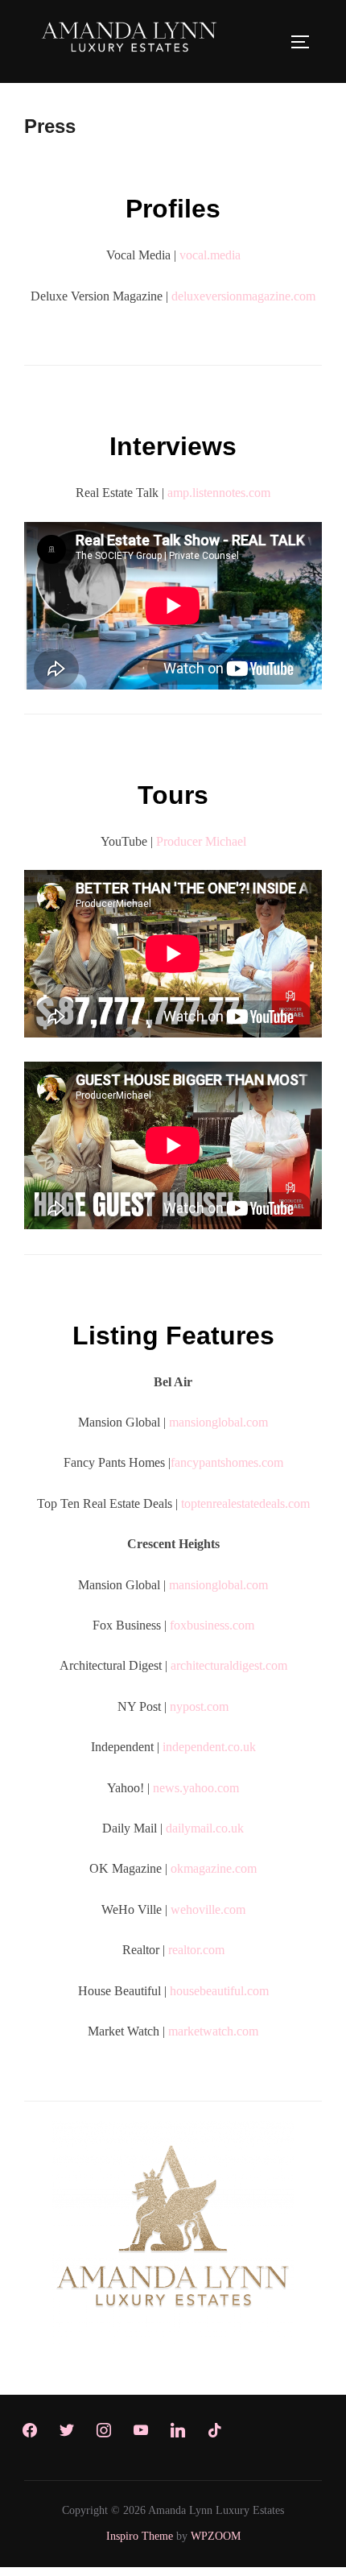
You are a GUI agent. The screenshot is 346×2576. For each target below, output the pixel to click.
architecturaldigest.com (229, 1665)
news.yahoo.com (196, 1788)
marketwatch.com (213, 2031)
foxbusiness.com (212, 1625)
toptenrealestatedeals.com (245, 1503)
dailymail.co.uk (205, 1828)
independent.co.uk (209, 1747)
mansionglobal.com (218, 1422)
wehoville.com (208, 1909)
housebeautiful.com (219, 1991)
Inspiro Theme (140, 2536)
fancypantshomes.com (227, 1462)
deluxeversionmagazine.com (243, 296)
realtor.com (196, 1950)
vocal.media (210, 255)
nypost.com (199, 1706)
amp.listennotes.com (219, 493)
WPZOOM (216, 2536)
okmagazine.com (214, 1868)
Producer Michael (201, 841)
